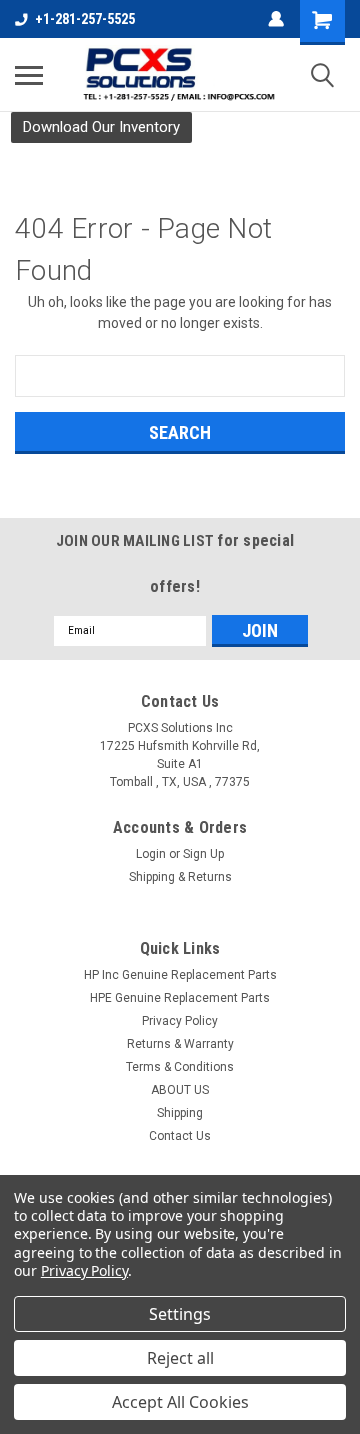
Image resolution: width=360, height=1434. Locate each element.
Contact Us (180, 1136)
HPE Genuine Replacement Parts (180, 998)
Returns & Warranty (180, 1044)
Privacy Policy (180, 1021)
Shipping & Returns (180, 877)
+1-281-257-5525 (85, 19)
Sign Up (203, 854)
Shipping (180, 1113)
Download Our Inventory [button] (101, 127)
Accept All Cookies (180, 1402)
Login (151, 854)
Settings (180, 1314)
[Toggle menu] (29, 75)
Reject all (180, 1358)
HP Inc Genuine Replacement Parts (180, 975)
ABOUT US (180, 1090)
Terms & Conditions (180, 1067)
